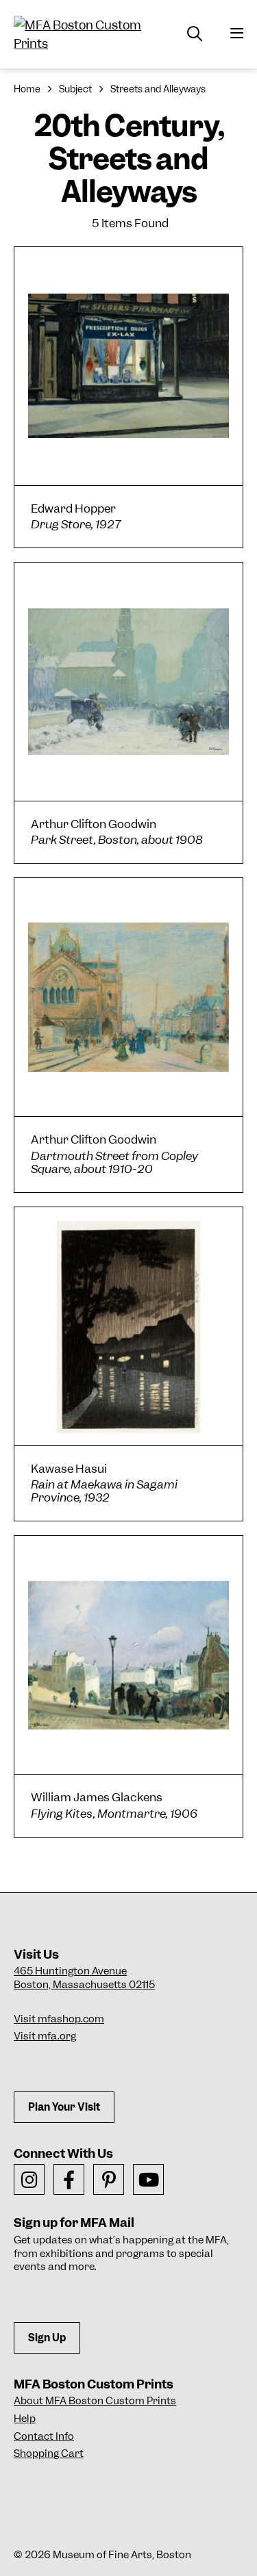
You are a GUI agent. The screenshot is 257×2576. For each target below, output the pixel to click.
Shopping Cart (49, 2453)
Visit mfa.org (45, 2036)
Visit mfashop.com (59, 2019)
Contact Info (44, 2436)
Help (25, 2419)
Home (27, 89)
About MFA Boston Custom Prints (95, 2401)
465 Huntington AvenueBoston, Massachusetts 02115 (84, 1978)
